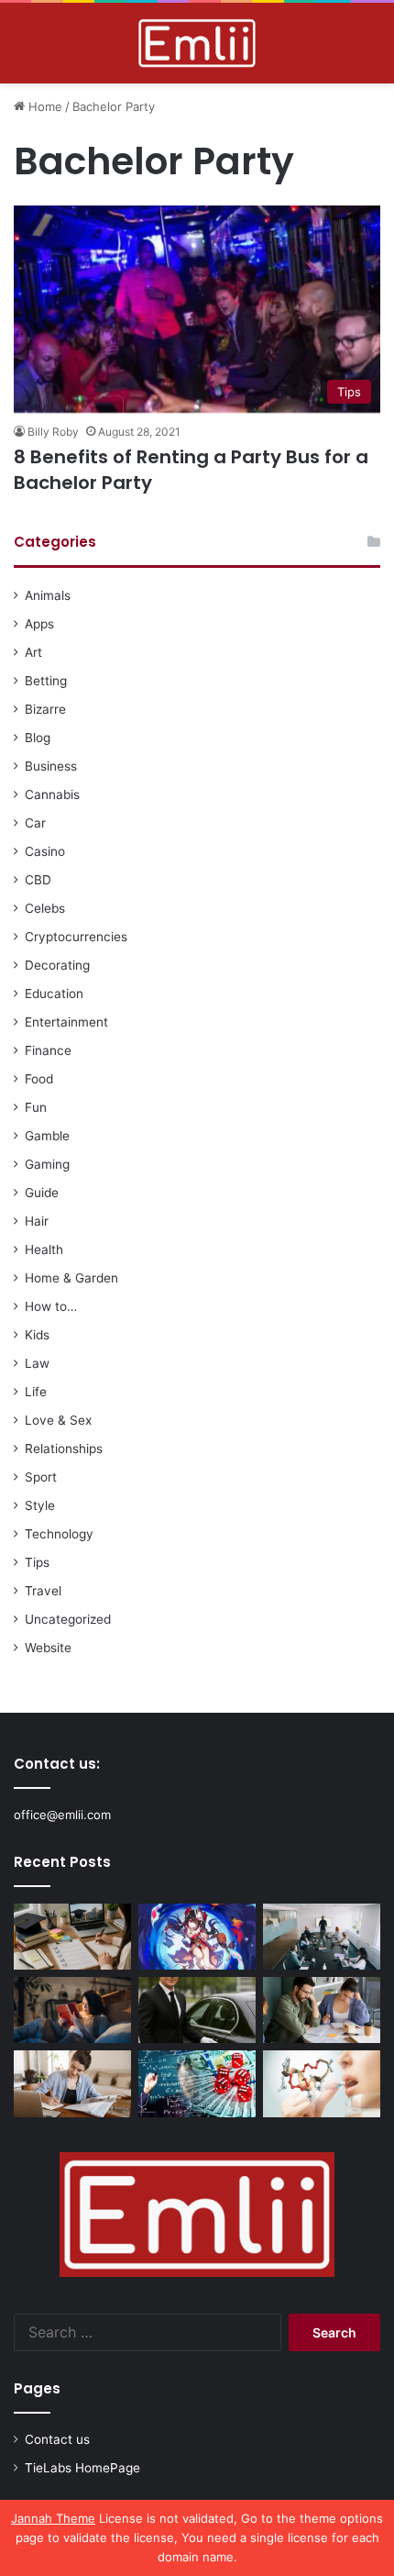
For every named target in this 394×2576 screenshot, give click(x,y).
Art (33, 652)
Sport (41, 1477)
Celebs (45, 908)
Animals (48, 595)
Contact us (57, 2439)
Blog (38, 738)
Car (35, 823)
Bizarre (45, 709)
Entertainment (66, 1022)
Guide (42, 1193)
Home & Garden (71, 1278)
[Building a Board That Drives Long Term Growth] (322, 1937)
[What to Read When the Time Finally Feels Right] (72, 2010)
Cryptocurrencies (76, 937)
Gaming (47, 1164)
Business (51, 766)
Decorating (57, 965)
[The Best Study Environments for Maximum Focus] (72, 2083)
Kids (37, 1335)
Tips (37, 1562)
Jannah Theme (53, 2518)
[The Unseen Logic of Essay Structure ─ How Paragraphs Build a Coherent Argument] (322, 2010)
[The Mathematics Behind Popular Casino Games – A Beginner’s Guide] (197, 2083)
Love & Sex (58, 1420)
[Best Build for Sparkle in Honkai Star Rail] (197, 1937)
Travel (43, 1591)
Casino (45, 851)
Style (40, 1505)
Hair (37, 1221)
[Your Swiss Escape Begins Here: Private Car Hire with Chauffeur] (197, 2010)
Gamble (47, 1136)
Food (39, 1079)
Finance (48, 1050)
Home (44, 106)
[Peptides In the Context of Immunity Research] (322, 2083)
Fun (36, 1107)
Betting (46, 681)
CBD (38, 880)
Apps (39, 624)
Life (36, 1392)
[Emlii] (197, 43)
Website (48, 1648)
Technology (59, 1534)
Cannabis (52, 794)
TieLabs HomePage (82, 2468)
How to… (51, 1306)
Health (44, 1249)
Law (37, 1363)
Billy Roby (53, 432)
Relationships (64, 1449)
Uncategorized (68, 1619)
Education (54, 994)
